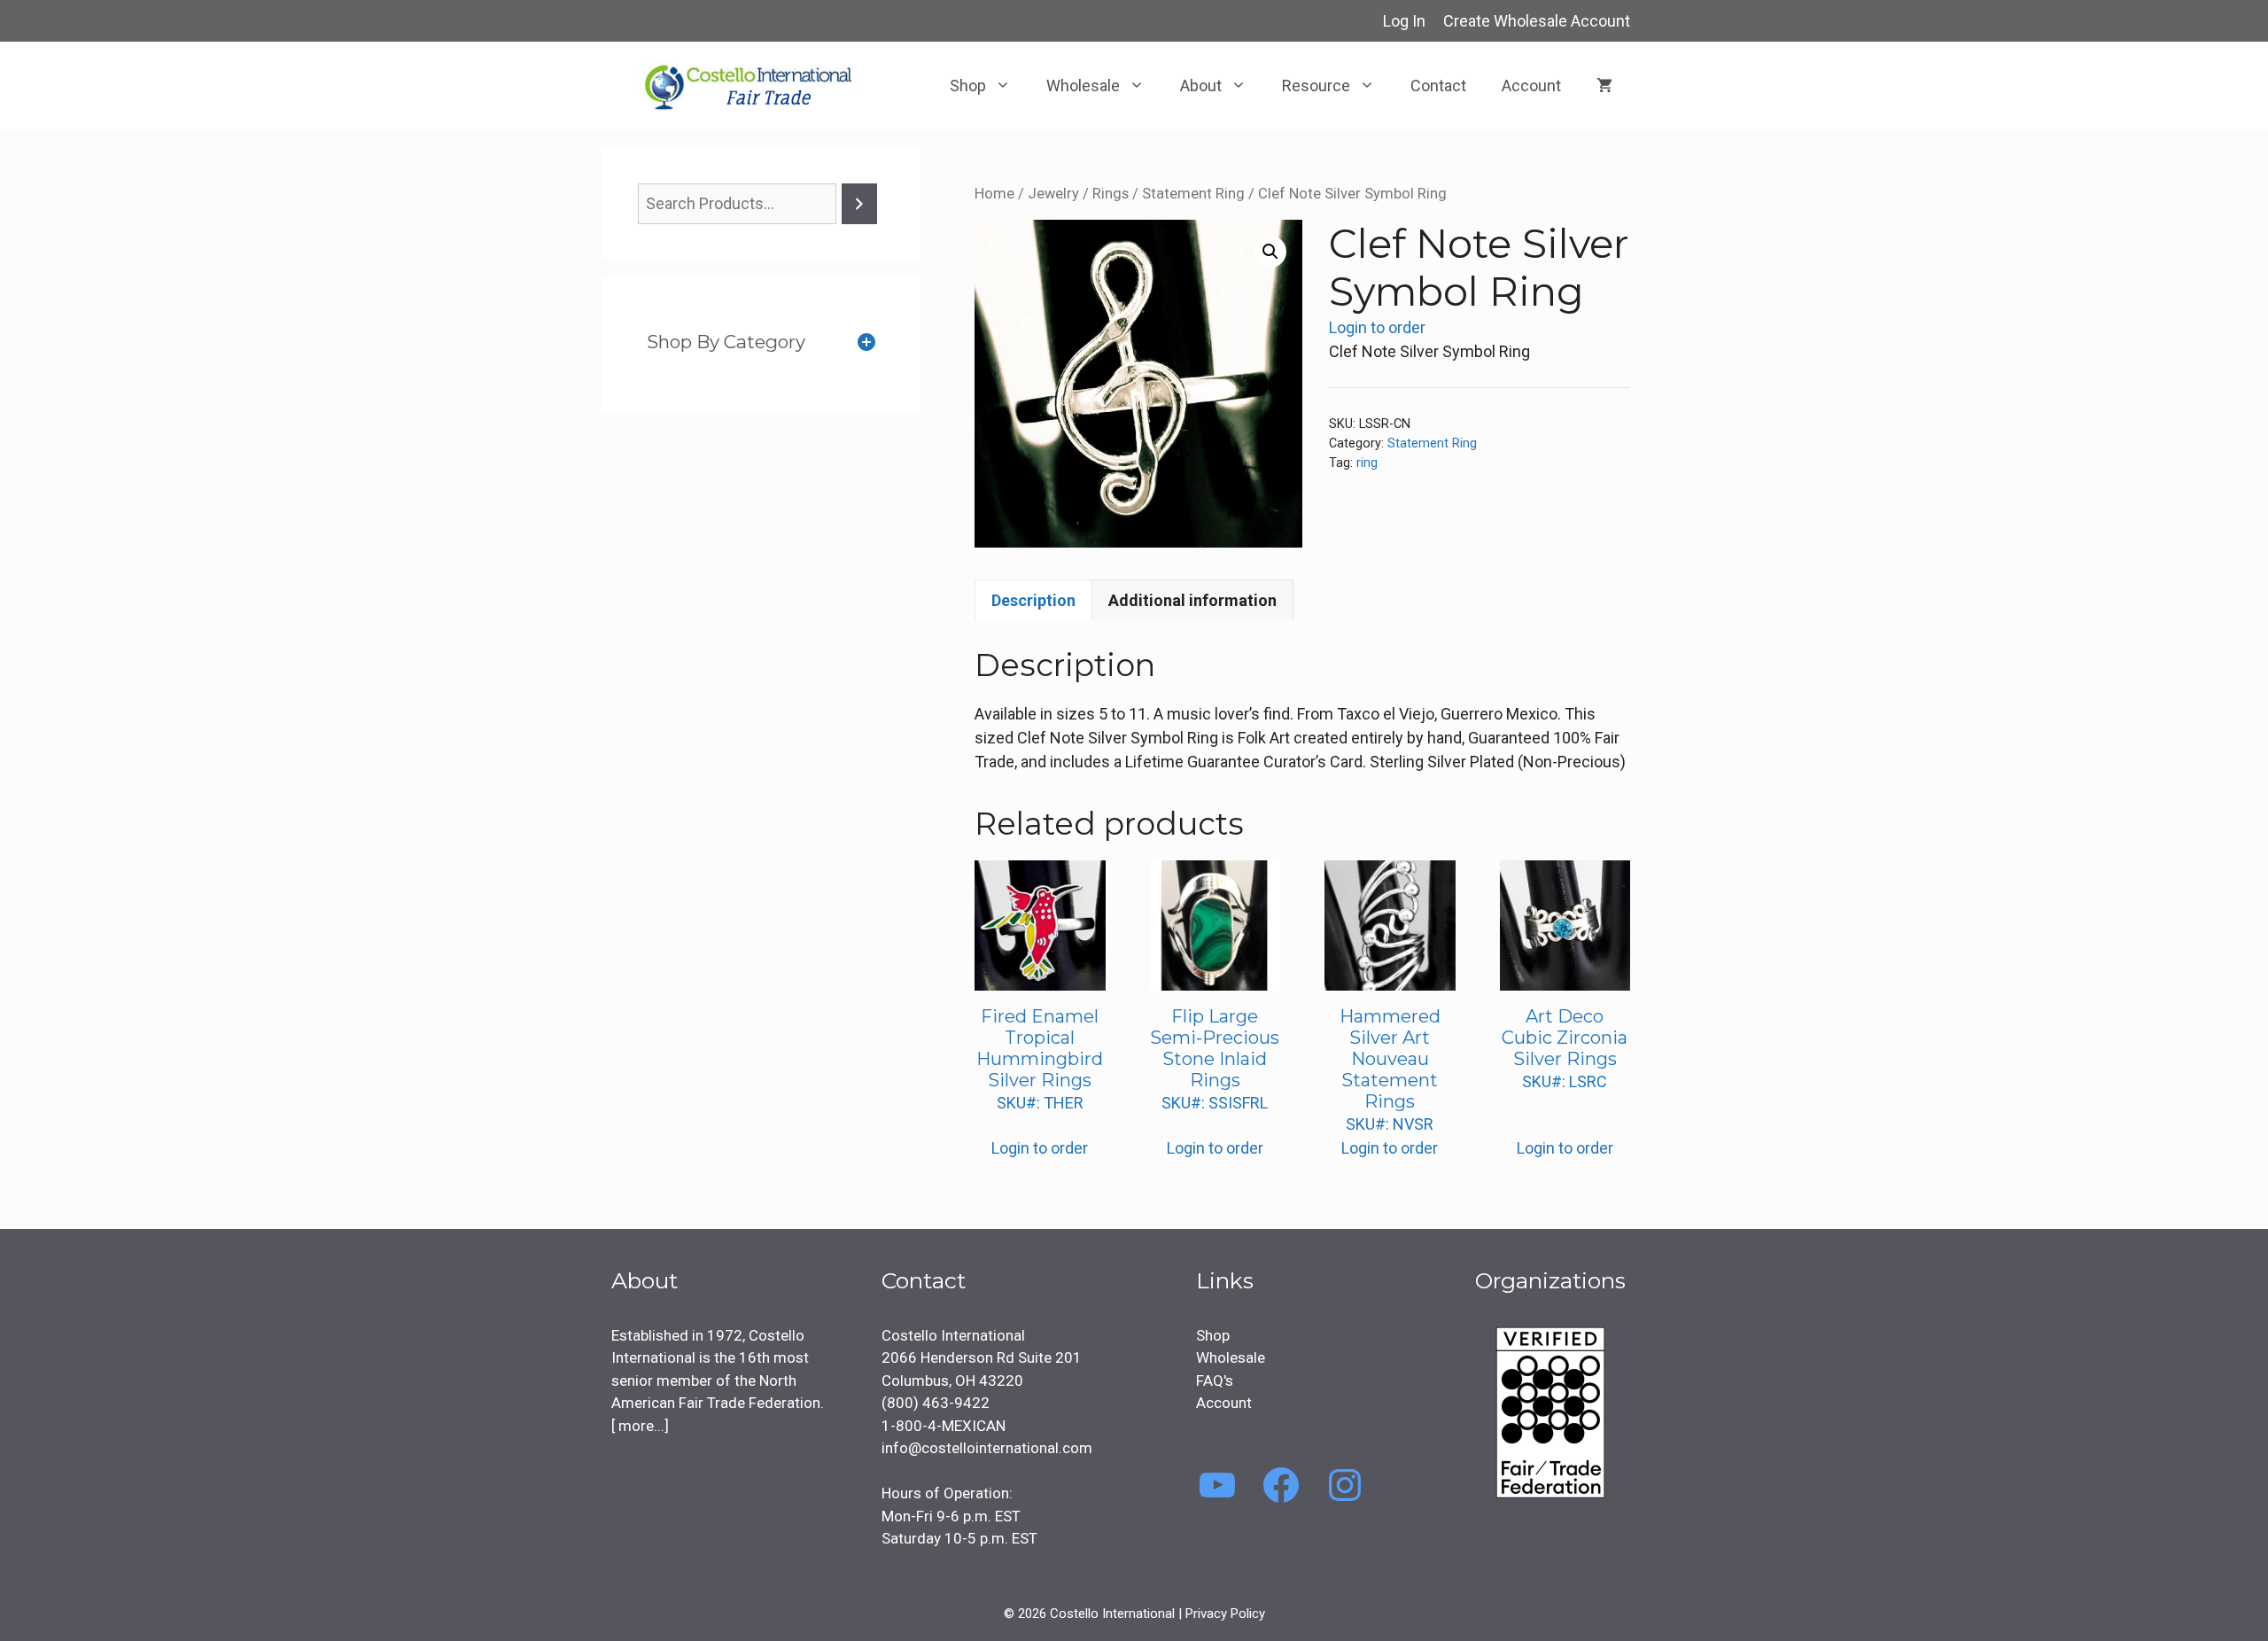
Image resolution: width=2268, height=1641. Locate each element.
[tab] (762, 342)
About (1201, 86)
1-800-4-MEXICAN (944, 1426)
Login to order (1377, 327)
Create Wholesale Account (1537, 21)
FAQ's (1215, 1380)
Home (994, 194)
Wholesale (1083, 86)
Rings (1111, 194)
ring (1367, 463)
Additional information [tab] (1192, 600)
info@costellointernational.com (987, 1448)
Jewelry (1053, 194)
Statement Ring (1193, 194)
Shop (968, 86)
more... (640, 1426)
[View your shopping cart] (1604, 86)
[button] (1270, 252)
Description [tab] (1033, 600)
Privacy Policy (1225, 1614)
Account (1531, 86)
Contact (1438, 86)
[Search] (859, 204)
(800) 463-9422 (936, 1403)
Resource (1316, 86)
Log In (1404, 21)
